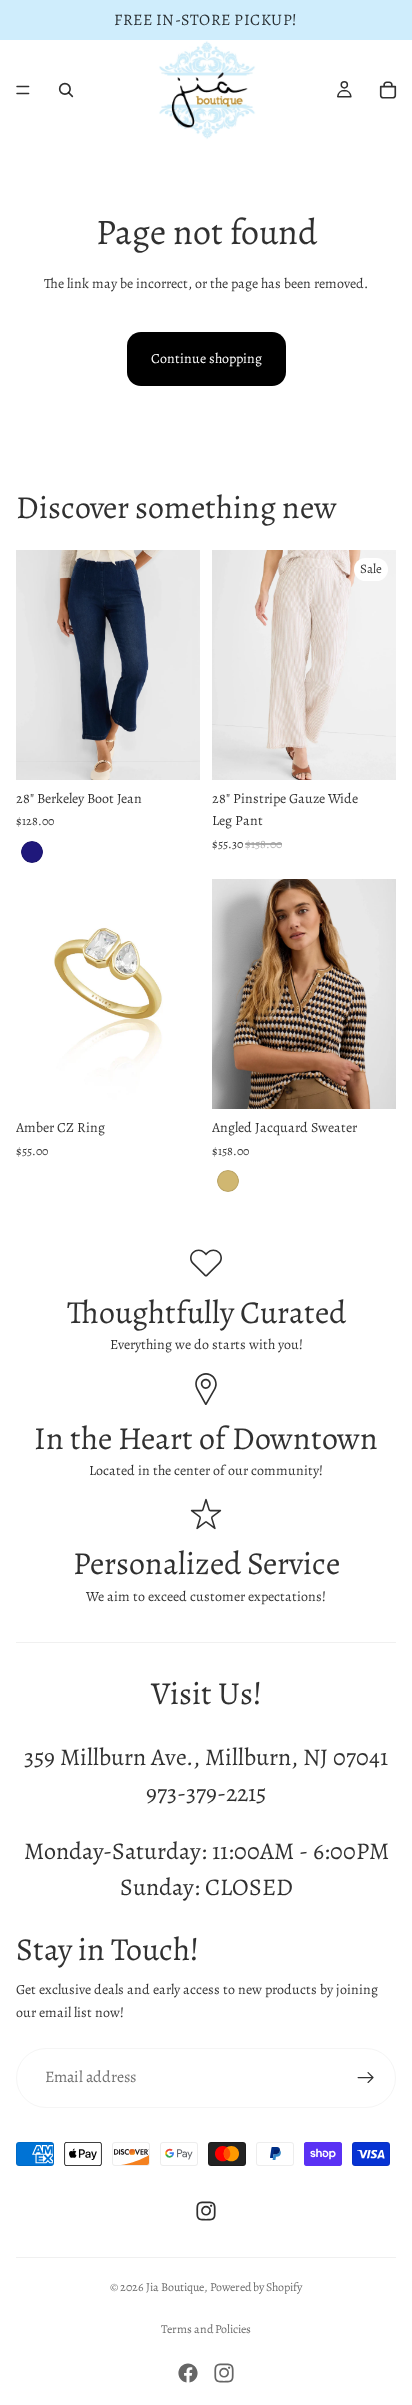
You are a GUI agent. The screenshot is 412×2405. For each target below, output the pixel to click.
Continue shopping (206, 358)
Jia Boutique (175, 2287)
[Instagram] (206, 2211)
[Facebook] (188, 2373)
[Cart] (388, 90)
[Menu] (23, 90)
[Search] (66, 90)
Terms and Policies (206, 2329)
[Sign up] (366, 2078)
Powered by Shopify (256, 2287)
